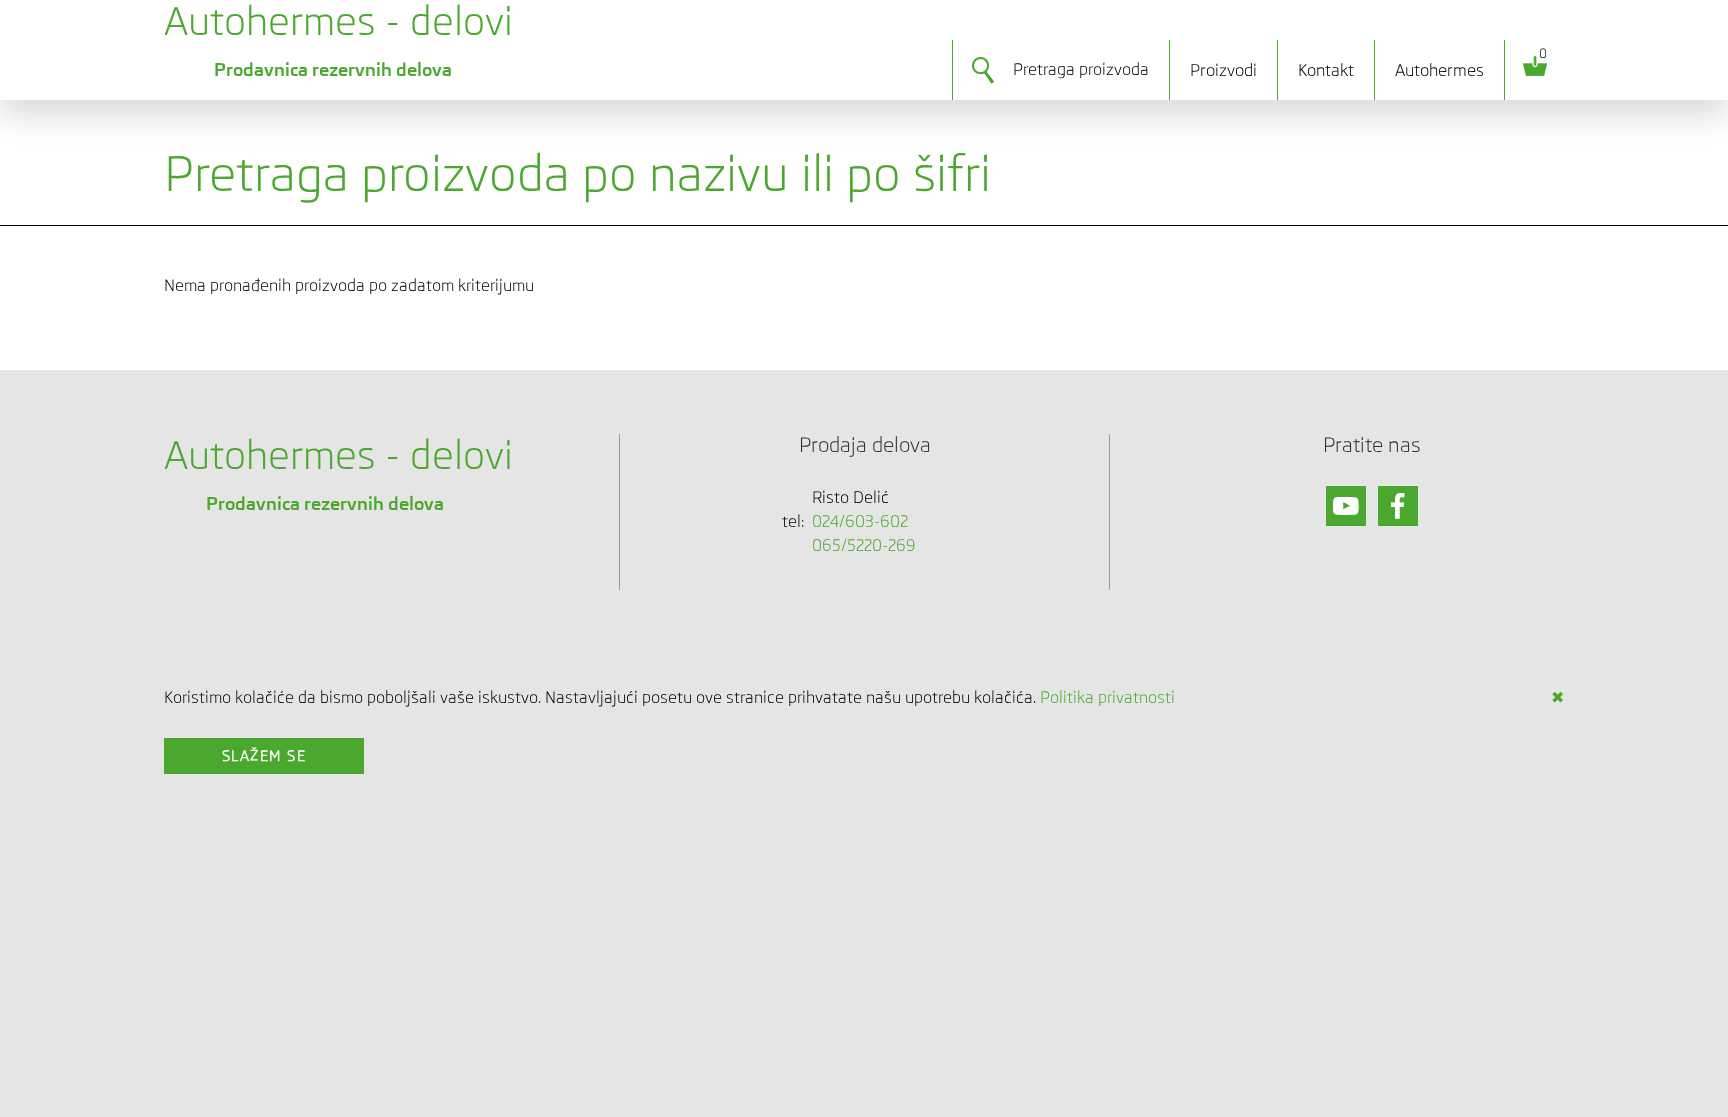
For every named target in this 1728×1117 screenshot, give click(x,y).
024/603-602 (860, 521)
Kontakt (1326, 70)
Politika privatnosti (1107, 697)
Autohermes (1439, 70)
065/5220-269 (864, 545)
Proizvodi (1223, 70)
